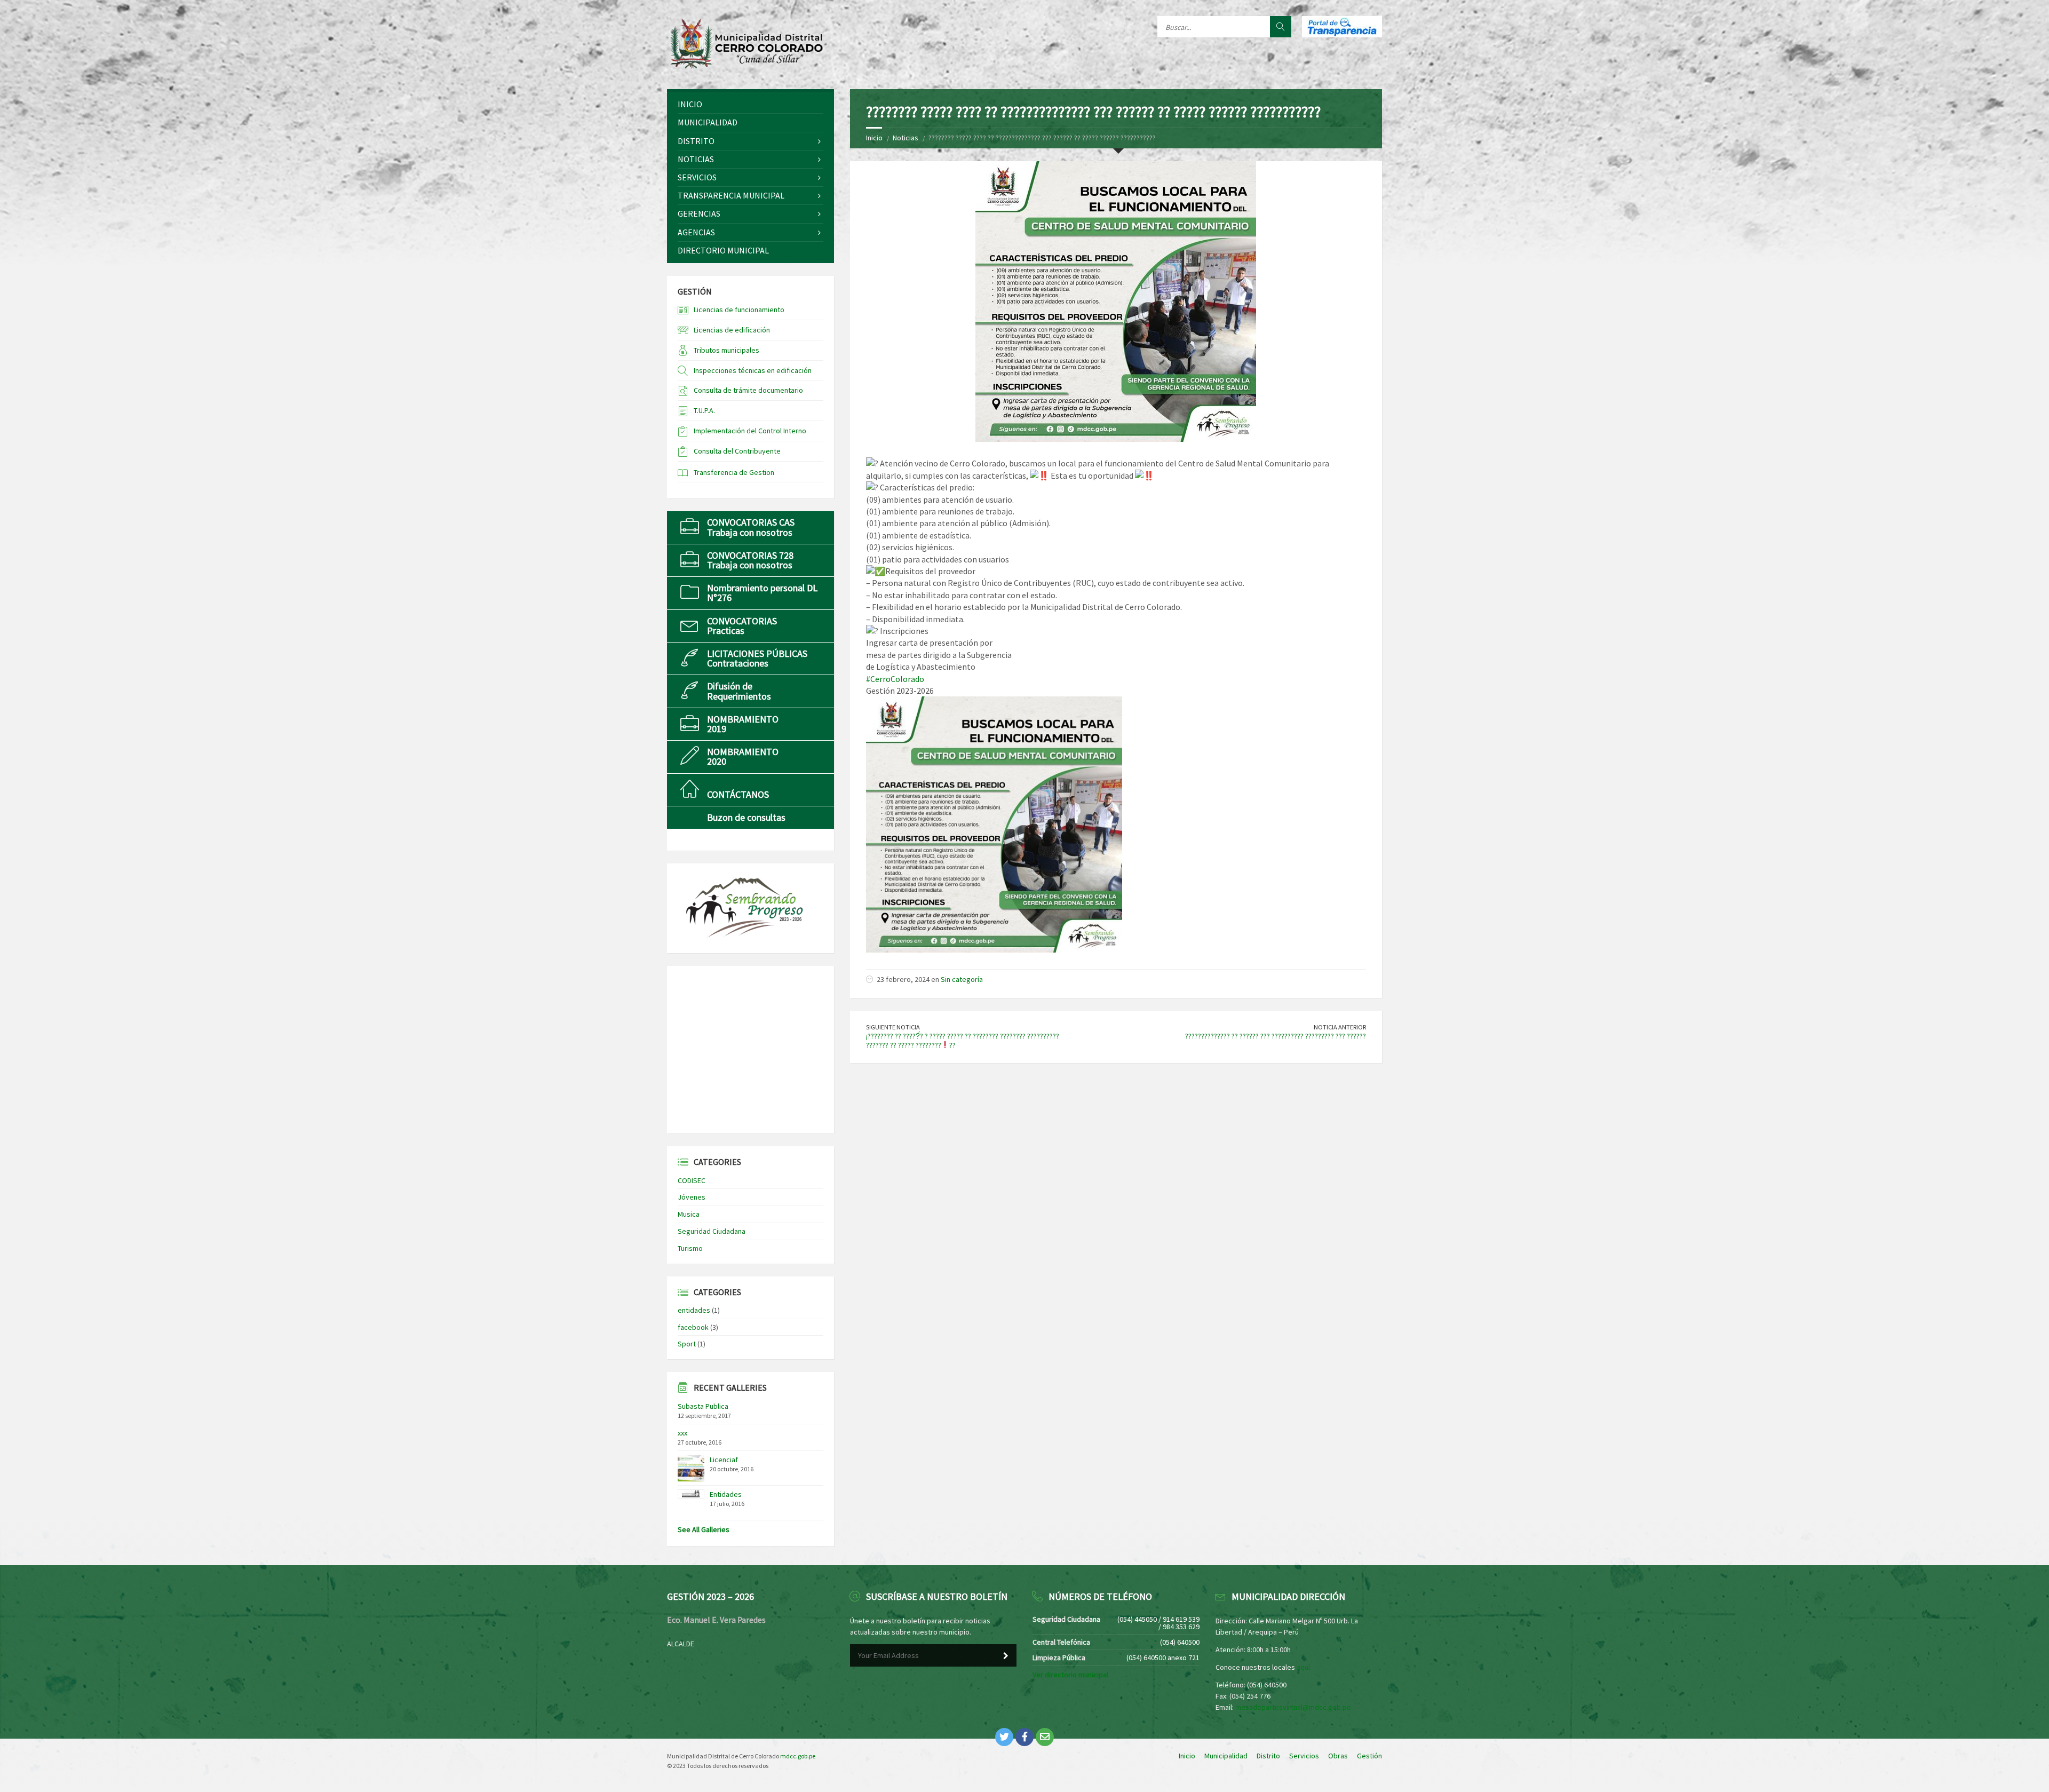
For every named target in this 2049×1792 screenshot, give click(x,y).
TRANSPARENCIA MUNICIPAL (731, 195)
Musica (689, 1214)
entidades (694, 1310)
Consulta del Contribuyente (737, 451)
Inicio (874, 138)
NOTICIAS (696, 159)
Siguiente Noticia (893, 1027)
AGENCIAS (696, 232)
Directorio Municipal (723, 250)
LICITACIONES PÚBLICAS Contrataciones (757, 658)
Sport (687, 1344)
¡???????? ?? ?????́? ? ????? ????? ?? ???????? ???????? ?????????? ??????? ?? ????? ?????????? (963, 1040)
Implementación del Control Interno (750, 431)
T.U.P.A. (704, 410)
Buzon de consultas (746, 817)
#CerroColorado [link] (895, 679)
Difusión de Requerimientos (739, 691)
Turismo (690, 1248)
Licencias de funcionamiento (739, 310)
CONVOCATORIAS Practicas (742, 626)
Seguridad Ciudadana (712, 1231)
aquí (1303, 1667)
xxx (682, 1433)
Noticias (906, 138)
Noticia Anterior (1340, 1027)
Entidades (726, 1494)
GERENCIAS (699, 213)
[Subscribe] (1006, 1656)
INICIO (690, 104)
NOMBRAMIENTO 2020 (743, 756)
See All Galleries (704, 1529)
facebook (693, 1327)
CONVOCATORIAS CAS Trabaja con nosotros (751, 527)
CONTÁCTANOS (738, 794)
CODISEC (692, 1180)
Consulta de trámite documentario (748, 390)
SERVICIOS (697, 177)
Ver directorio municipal (1070, 1675)
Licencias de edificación (732, 330)
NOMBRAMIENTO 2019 (743, 724)
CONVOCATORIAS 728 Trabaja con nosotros (750, 560)
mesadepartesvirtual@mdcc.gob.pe (1293, 1707)
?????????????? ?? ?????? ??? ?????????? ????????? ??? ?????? (1276, 1036)
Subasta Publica (703, 1406)
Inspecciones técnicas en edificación (753, 370)
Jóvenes (692, 1197)
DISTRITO (696, 141)
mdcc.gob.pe (798, 1756)
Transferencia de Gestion (734, 472)
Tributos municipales (726, 350)
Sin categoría (962, 979)
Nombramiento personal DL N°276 (762, 593)
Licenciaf (724, 1460)
